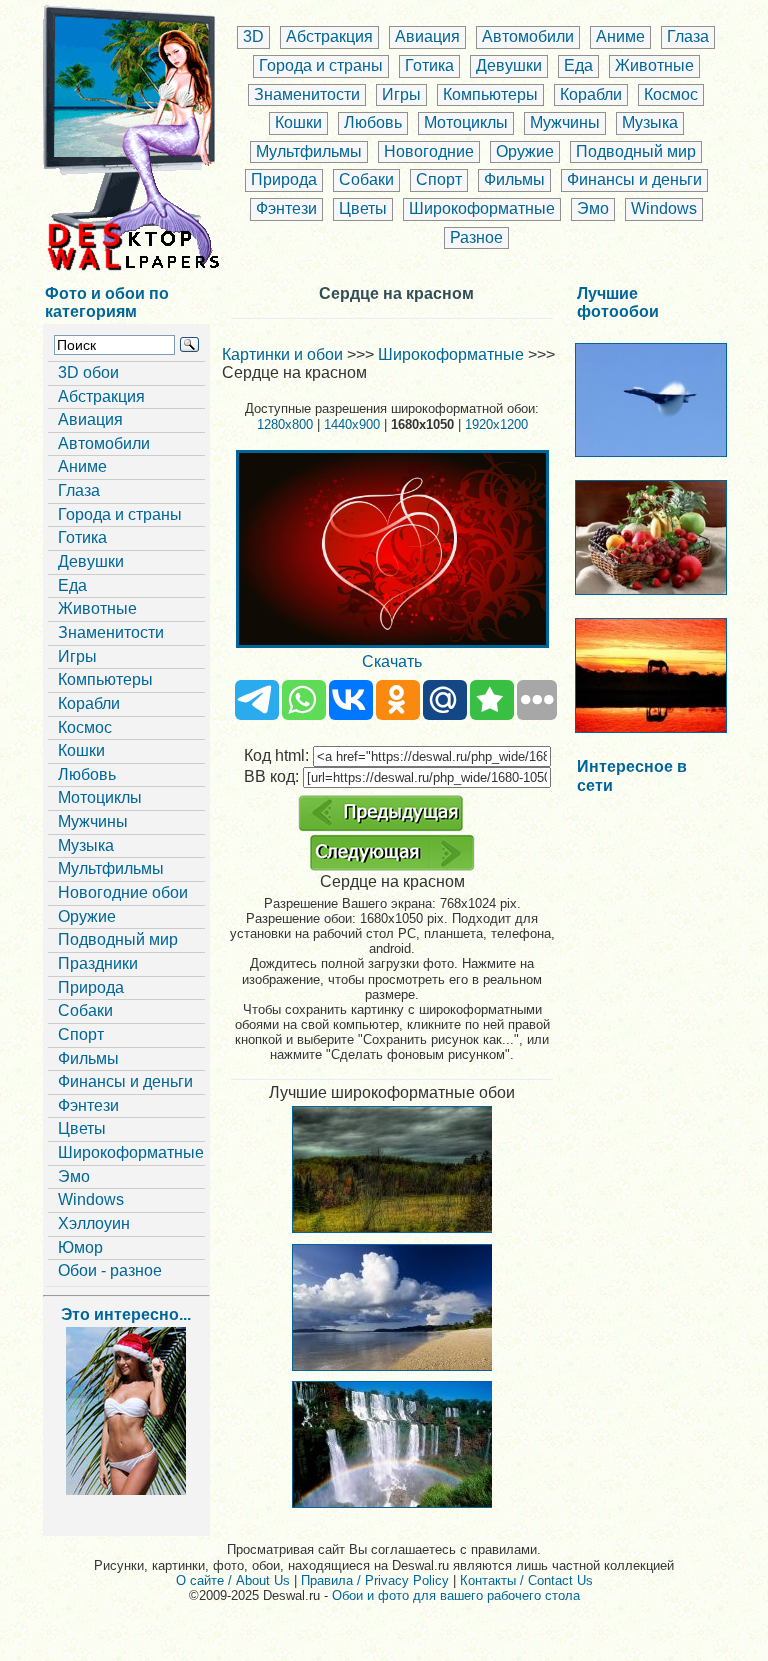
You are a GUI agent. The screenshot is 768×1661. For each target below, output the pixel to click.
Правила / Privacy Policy (375, 1580)
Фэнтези (286, 208)
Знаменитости (307, 94)
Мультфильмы (309, 151)
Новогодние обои (123, 892)
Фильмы (514, 179)
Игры (401, 94)
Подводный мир (636, 151)
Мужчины (565, 122)
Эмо (593, 208)
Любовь (373, 122)
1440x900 (352, 424)
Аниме (620, 36)
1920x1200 (496, 424)
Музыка (650, 122)
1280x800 (285, 424)
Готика (429, 65)
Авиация (427, 36)
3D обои (88, 372)
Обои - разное (110, 1270)
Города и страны (321, 65)
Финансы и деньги (634, 179)
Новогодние (429, 151)
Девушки (509, 65)
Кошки (298, 122)
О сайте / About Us (233, 1580)
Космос (671, 94)
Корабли (591, 94)
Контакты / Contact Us (526, 1580)
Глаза (688, 36)
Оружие (525, 151)
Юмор (80, 1247)
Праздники (98, 963)
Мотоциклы (466, 122)
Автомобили (528, 36)
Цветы (363, 208)
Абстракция (329, 36)
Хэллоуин (94, 1223)
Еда (578, 65)
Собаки (366, 179)
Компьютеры (490, 94)
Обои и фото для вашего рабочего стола (456, 1595)
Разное (476, 237)
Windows (664, 208)
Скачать (392, 661)
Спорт (439, 179)
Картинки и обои (282, 354)
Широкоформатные (482, 208)
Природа (284, 179)
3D (253, 36)
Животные (654, 65)
